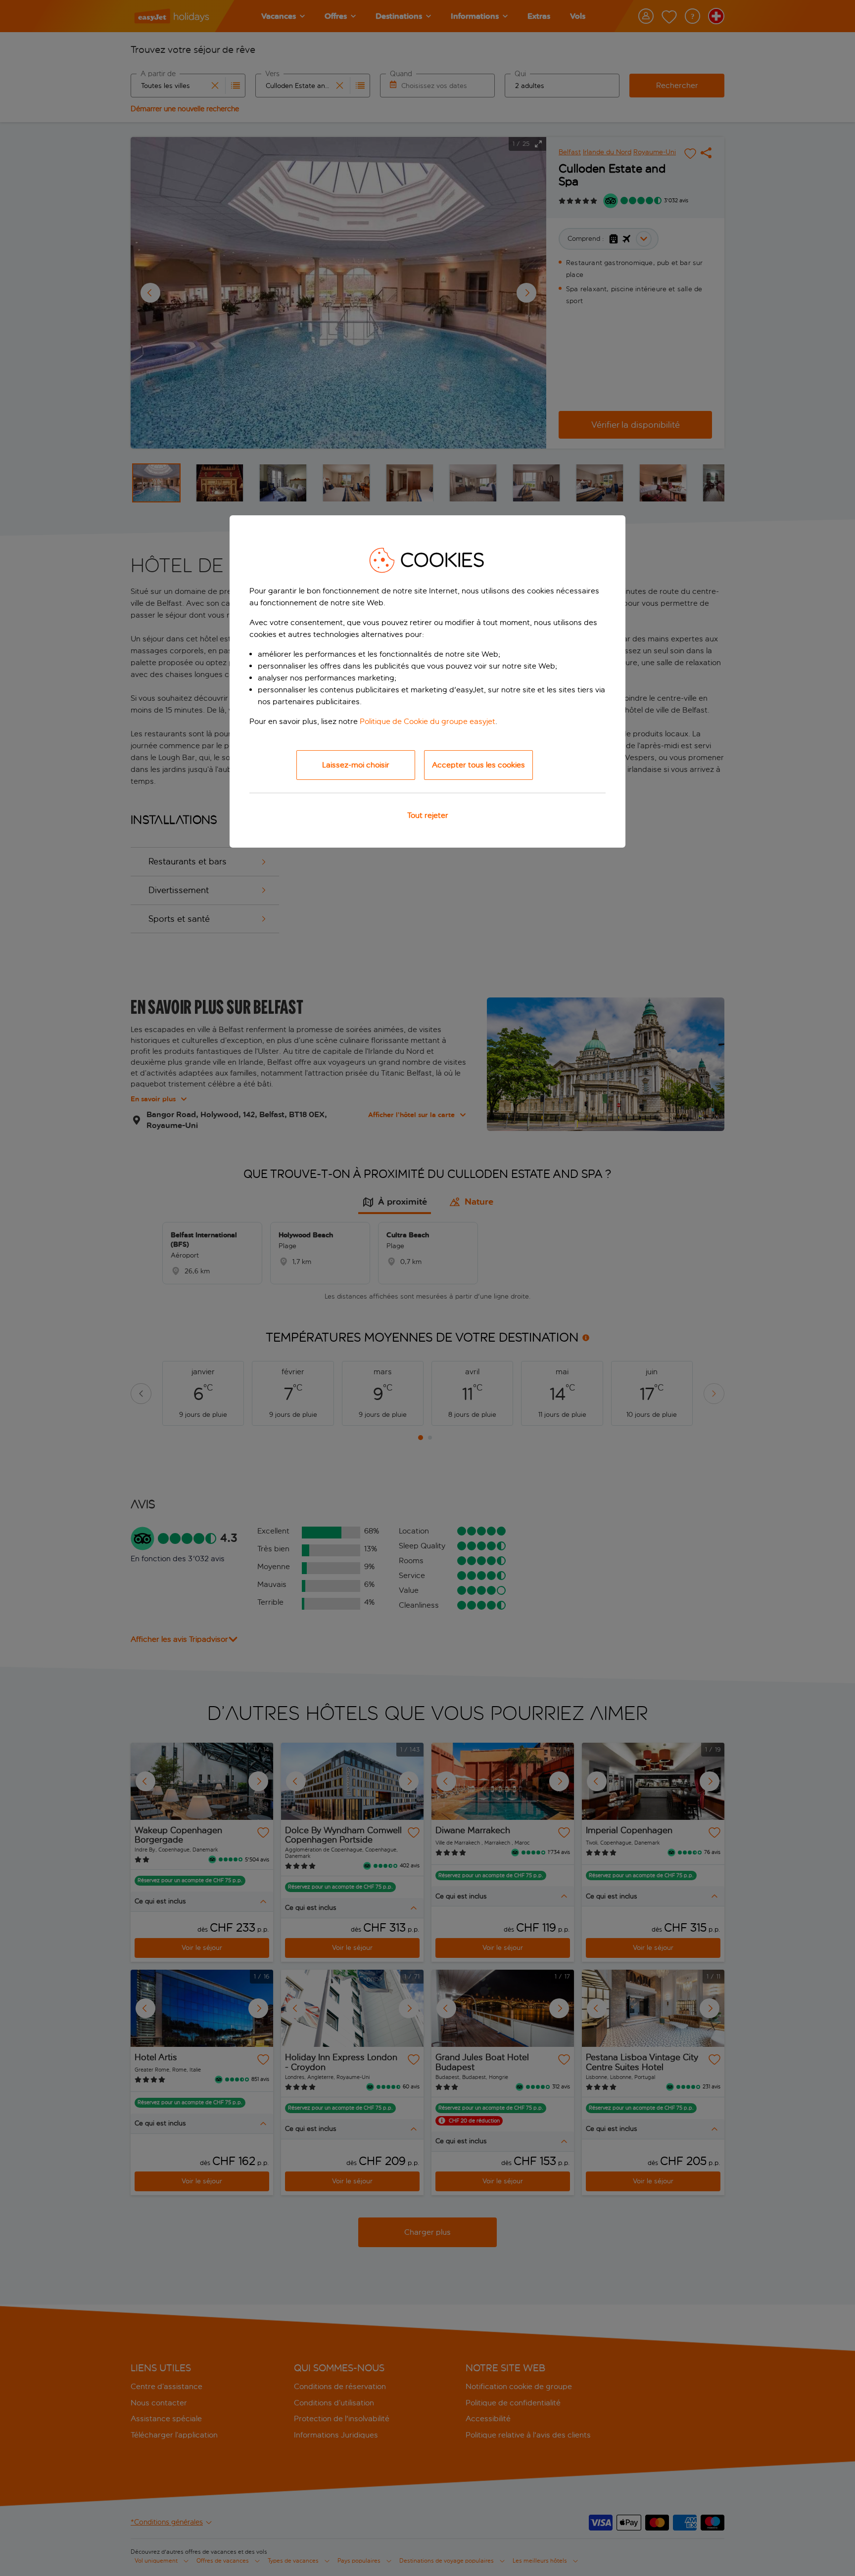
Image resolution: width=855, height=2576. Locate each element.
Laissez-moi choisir (356, 765)
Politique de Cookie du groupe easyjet (427, 721)
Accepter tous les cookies (478, 765)
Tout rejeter (428, 815)
